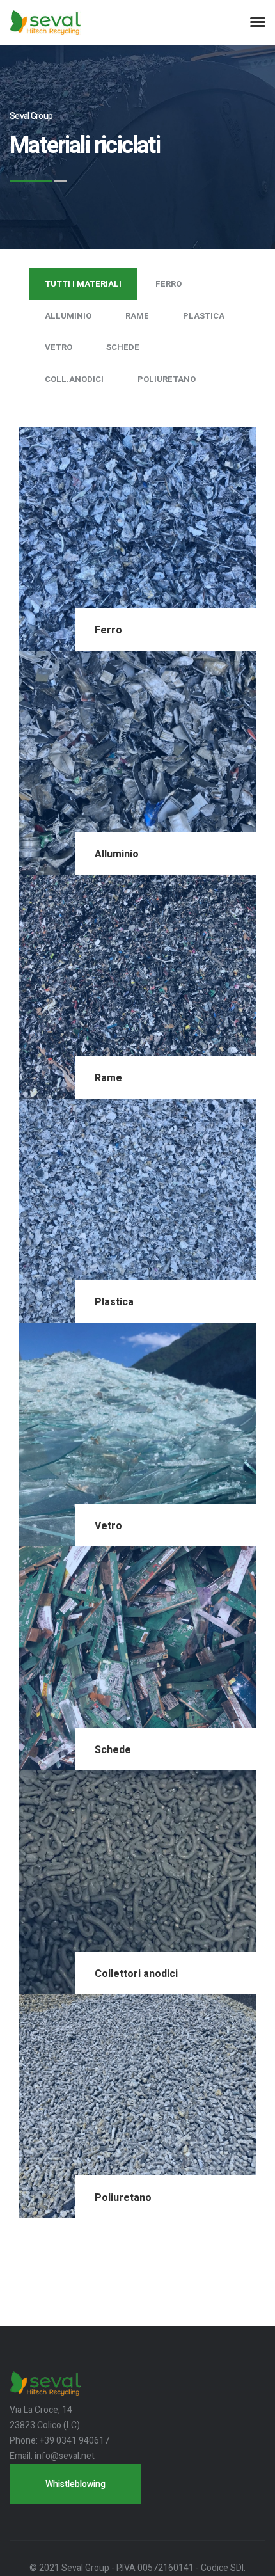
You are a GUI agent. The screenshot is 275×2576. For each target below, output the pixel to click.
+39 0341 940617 (75, 2441)
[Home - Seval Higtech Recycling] (45, 22)
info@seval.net (65, 2456)
